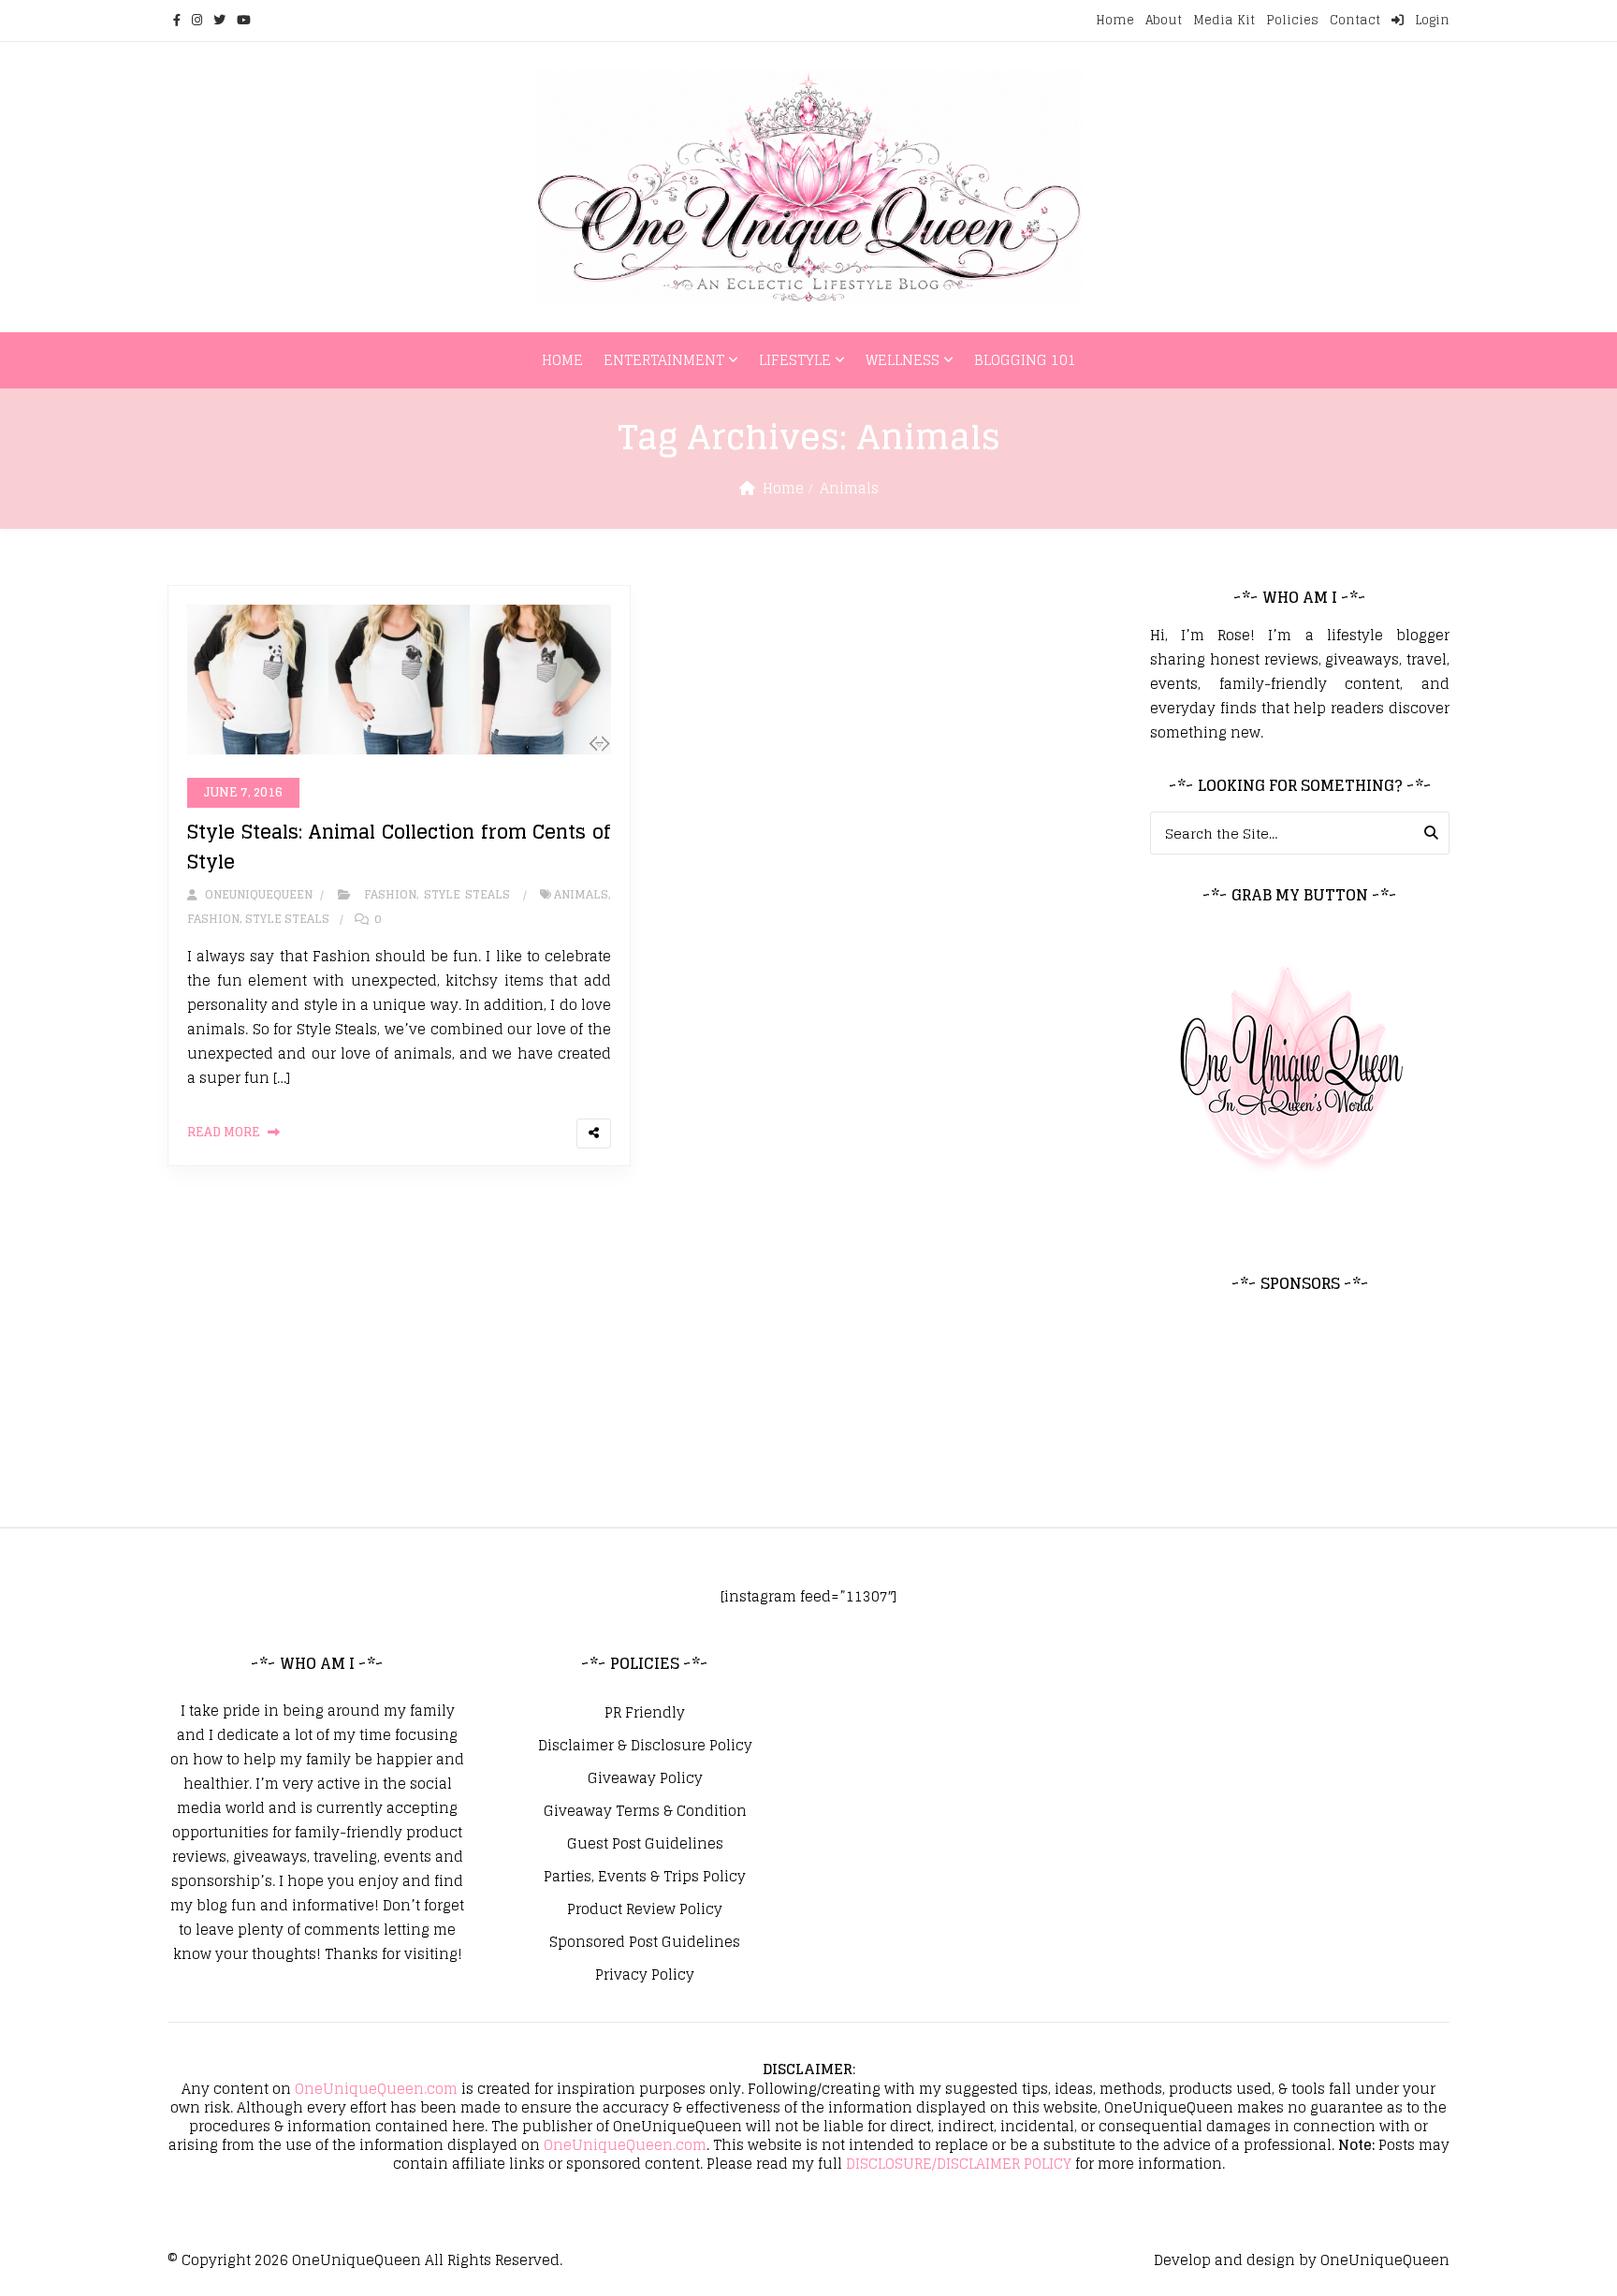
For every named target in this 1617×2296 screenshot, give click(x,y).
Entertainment (664, 360)
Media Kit (1224, 20)
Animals (581, 894)
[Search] (1431, 833)
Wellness (903, 360)
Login (1430, 20)
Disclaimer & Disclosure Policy (645, 1746)
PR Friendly (645, 1713)
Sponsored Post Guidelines (645, 1942)
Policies (1292, 20)
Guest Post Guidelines (645, 1844)
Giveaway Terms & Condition (645, 1811)
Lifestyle (795, 360)
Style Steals (467, 894)
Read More (224, 1132)
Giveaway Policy (645, 1778)
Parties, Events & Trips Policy (645, 1877)
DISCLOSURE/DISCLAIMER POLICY (959, 2164)
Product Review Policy (645, 1909)
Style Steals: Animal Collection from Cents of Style (399, 847)
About (1164, 20)
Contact (1355, 20)
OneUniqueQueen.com (376, 2089)
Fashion (390, 894)
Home (1115, 20)
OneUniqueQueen (357, 2260)
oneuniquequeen (256, 894)
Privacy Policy (645, 1975)
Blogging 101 (1025, 360)
